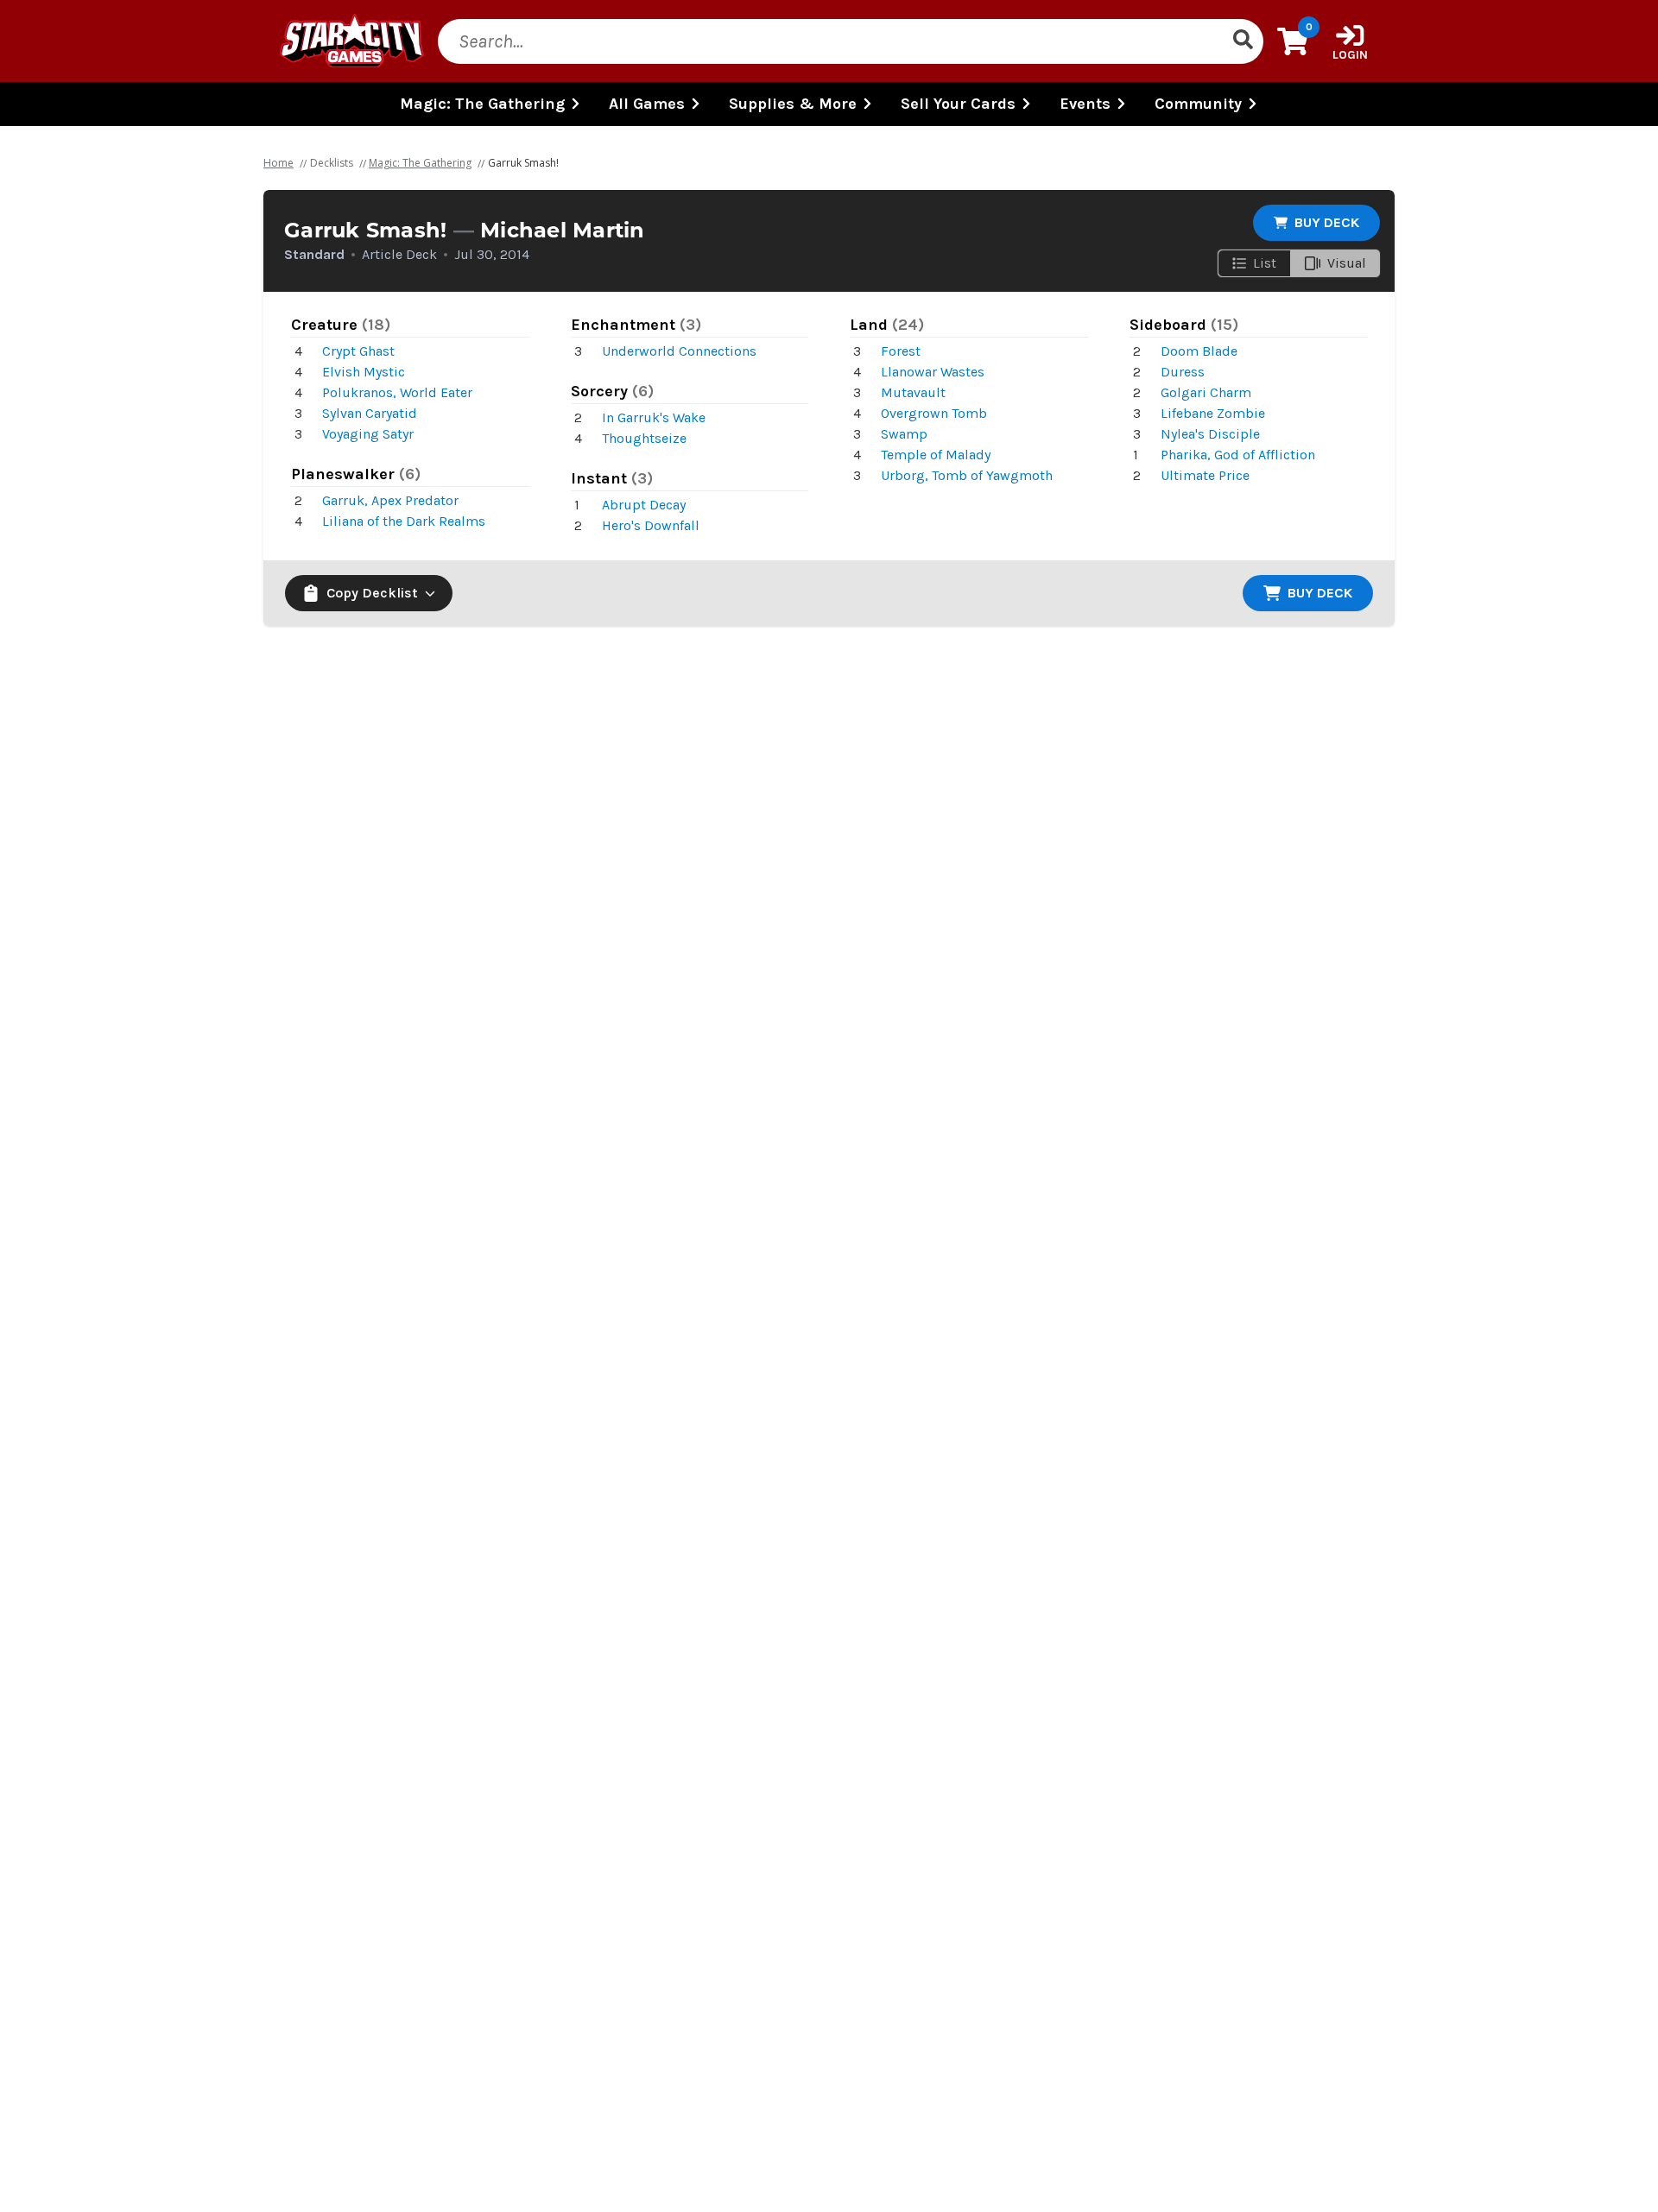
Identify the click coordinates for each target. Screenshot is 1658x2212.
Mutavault (913, 392)
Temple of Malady (936, 455)
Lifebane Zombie (1213, 413)
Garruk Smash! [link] (523, 163)
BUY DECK (1327, 222)
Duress (1183, 372)
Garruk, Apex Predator (390, 500)
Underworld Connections (679, 351)
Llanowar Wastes (933, 372)
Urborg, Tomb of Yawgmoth (967, 475)
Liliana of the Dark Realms (404, 521)
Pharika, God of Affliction (1238, 455)
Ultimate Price (1205, 475)
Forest (901, 351)
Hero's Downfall (651, 525)
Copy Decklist (372, 593)
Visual (1347, 263)
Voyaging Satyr (368, 434)
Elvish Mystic (364, 372)
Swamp (904, 434)
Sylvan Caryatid (370, 413)
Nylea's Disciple (1210, 434)
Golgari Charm (1206, 392)
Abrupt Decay (644, 505)
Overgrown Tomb (934, 413)
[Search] (1243, 41)
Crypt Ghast (358, 351)
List (1265, 263)
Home (278, 163)
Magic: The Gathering (420, 163)
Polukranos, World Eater (397, 392)
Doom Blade (1199, 351)
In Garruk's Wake (654, 417)
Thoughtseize (644, 438)
